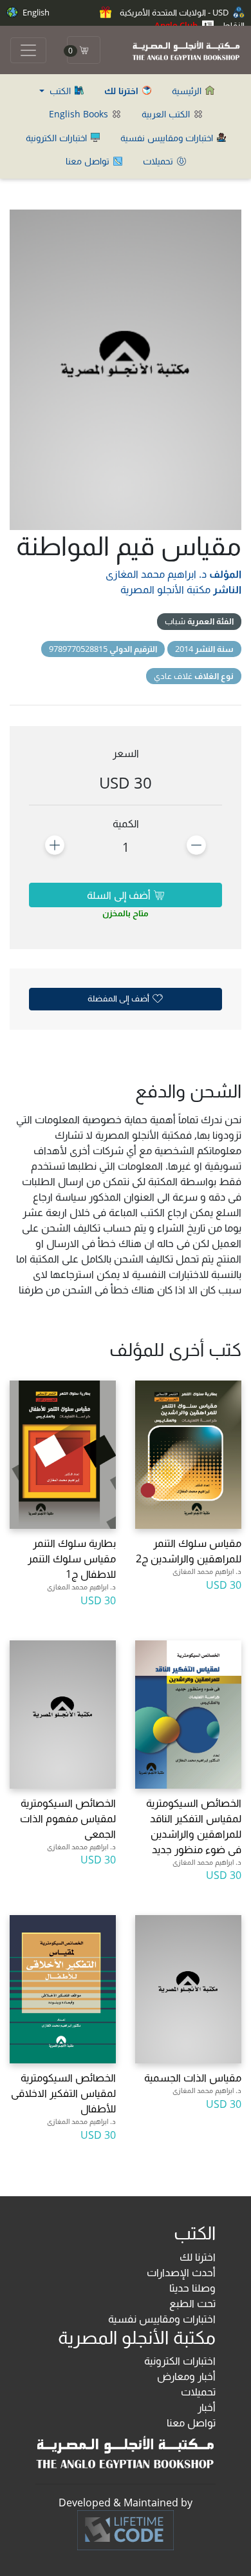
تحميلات (159, 161)
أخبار (207, 2407)
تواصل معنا (89, 161)
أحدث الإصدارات (181, 2272)
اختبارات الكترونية (58, 138)
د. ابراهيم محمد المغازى (156, 574)
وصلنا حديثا (192, 2288)
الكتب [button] (60, 91)
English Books (80, 114)
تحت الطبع (192, 2303)
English (35, 12)
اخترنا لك (198, 2257)
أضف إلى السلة (120, 895)
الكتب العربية (167, 114)
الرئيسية (188, 91)
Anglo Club (177, 25)
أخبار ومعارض (186, 2376)
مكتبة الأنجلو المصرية (165, 589)
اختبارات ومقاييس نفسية (168, 138)
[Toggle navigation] (28, 50)
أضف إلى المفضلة (119, 998)
